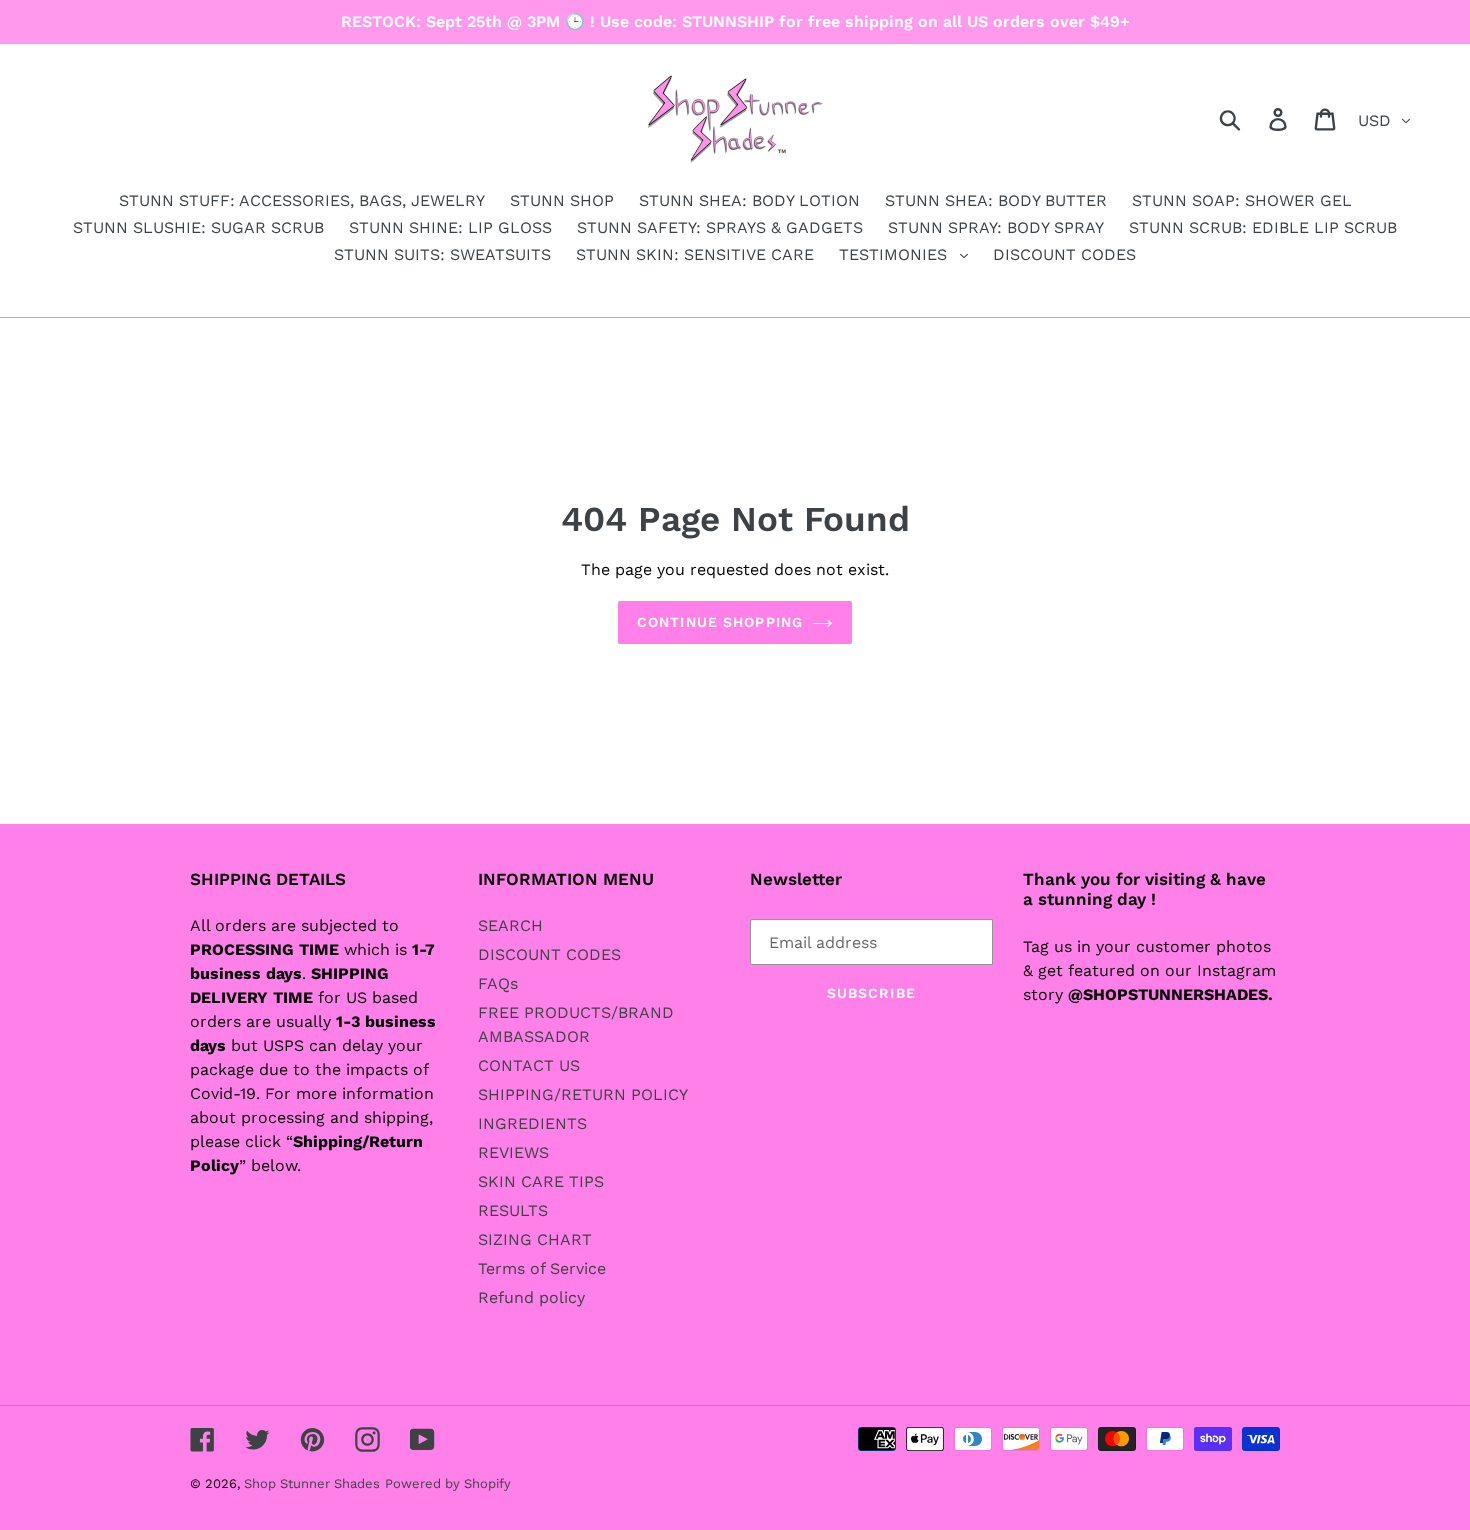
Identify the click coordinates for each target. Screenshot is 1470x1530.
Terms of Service (542, 1268)
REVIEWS (513, 1152)
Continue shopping (720, 622)
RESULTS (513, 1210)
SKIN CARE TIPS (541, 1181)
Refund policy (531, 1297)
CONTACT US (529, 1065)
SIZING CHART (535, 1239)
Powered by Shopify (448, 1483)
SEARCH (510, 925)
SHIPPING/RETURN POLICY (583, 1094)
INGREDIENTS (532, 1123)
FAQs (498, 983)
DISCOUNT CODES (549, 954)
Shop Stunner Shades (312, 1483)
